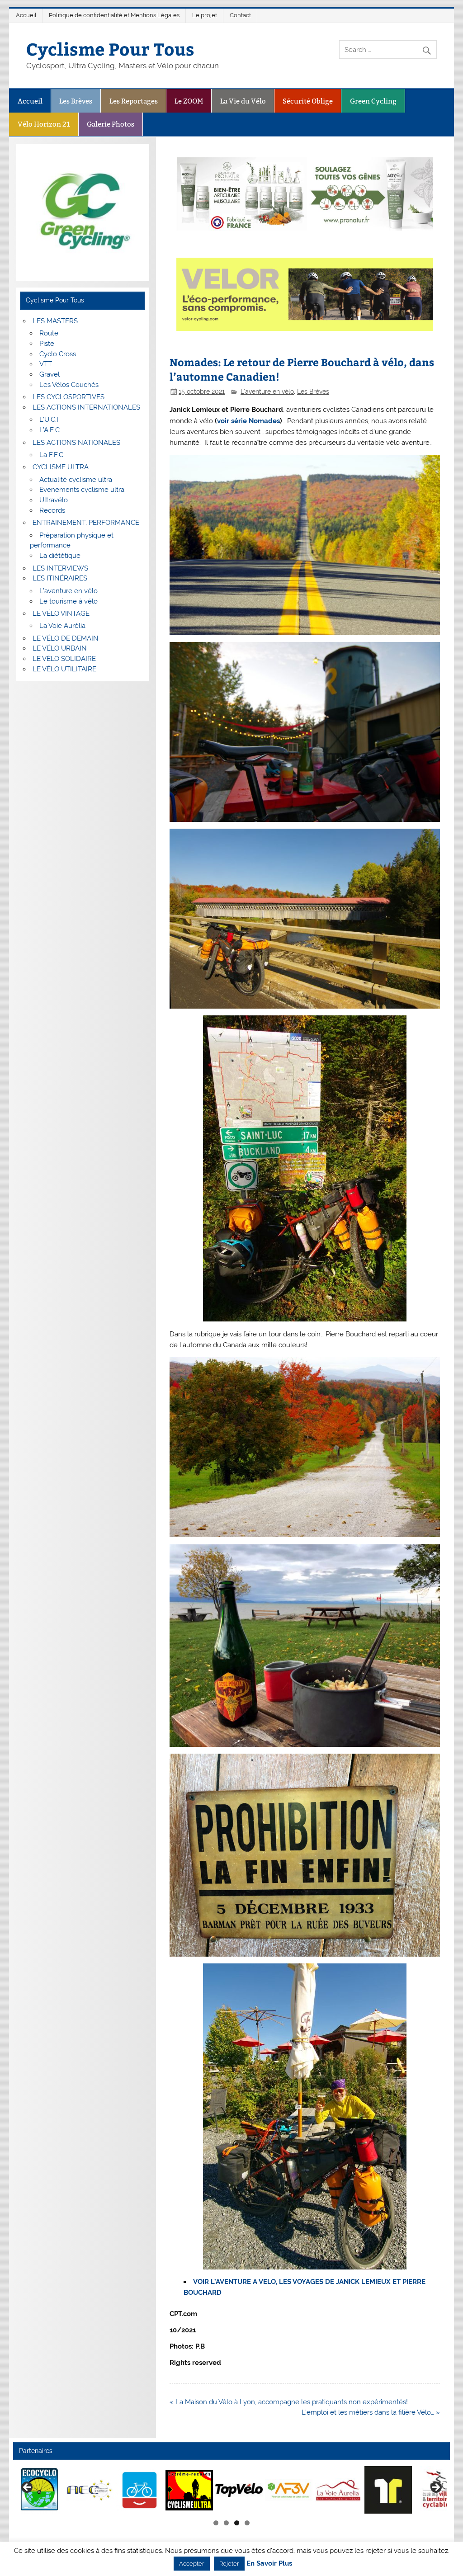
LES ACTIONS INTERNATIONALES (86, 407)
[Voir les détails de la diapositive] (75, 2490)
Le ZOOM (189, 101)
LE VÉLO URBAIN (60, 648)
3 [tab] (237, 2523)
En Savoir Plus (269, 2564)
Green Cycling (373, 101)
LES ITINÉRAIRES (60, 578)
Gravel (50, 374)
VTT (46, 364)
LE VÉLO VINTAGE (61, 613)
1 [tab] (216, 2523)
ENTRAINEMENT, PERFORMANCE (86, 523)
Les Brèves (76, 101)
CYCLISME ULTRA (61, 467)
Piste (47, 344)
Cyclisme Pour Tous (110, 49)
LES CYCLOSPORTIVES (69, 397)
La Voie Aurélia (62, 626)
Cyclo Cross (58, 354)
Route (49, 333)
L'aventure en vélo (267, 392)
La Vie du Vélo (243, 101)
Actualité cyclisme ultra (76, 480)
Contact (240, 15)
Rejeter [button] (229, 2564)
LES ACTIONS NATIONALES (76, 443)
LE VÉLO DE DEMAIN (66, 638)
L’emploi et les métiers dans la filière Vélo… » (371, 2412)
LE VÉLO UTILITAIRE (64, 669)
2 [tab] (226, 2523)
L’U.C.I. (50, 420)
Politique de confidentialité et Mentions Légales (114, 15)
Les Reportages (134, 101)
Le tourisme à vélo (69, 601)
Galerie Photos (111, 124)
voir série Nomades (248, 421)
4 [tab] (247, 2523)
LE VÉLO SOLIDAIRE (64, 659)
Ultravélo (54, 500)
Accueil (26, 15)
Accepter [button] (192, 2564)
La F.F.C (51, 455)
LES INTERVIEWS (60, 568)
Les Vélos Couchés (69, 385)
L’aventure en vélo (69, 591)
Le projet (205, 15)
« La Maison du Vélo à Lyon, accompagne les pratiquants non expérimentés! (289, 2402)
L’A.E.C (50, 430)
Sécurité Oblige (308, 101)
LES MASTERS (55, 321)
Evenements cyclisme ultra (82, 490)
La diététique (60, 556)
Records (52, 510)
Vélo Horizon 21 (44, 124)
